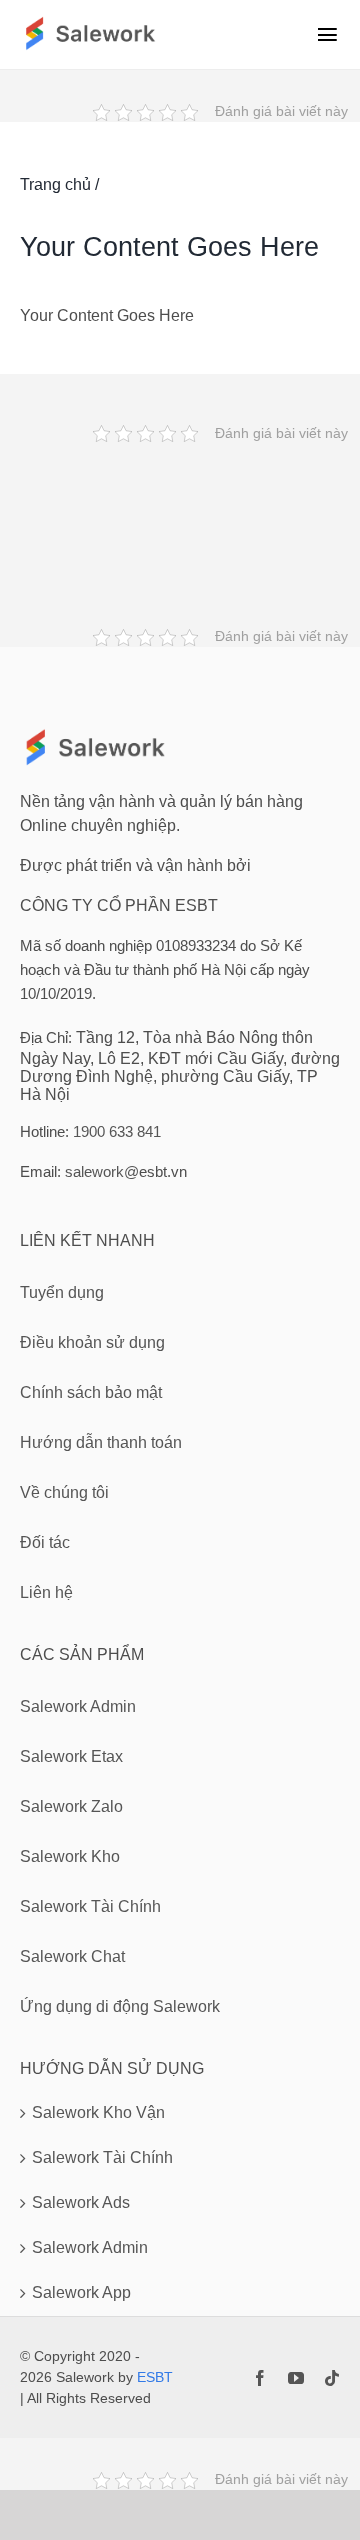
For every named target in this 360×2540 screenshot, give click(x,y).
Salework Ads (81, 2202)
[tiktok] (332, 2378)
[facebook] (260, 2378)
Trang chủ (55, 184)
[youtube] (296, 2378)
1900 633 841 (117, 1131)
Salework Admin (90, 2247)
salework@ (102, 1171)
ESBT (155, 2377)
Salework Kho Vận (98, 2112)
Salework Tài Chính (102, 2157)
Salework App (81, 2292)
